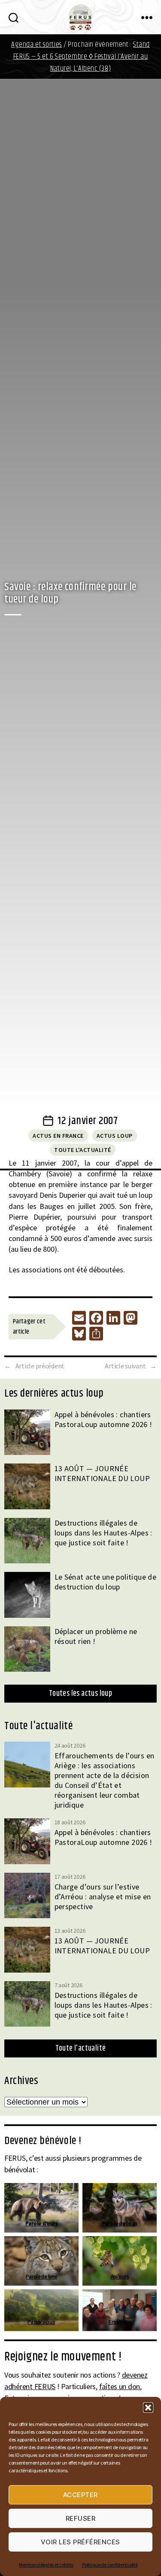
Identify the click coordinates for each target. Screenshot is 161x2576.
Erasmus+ (120, 2322)
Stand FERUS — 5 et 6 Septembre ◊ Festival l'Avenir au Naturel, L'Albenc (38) (82, 57)
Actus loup (115, 1136)
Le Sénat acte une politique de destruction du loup (106, 1582)
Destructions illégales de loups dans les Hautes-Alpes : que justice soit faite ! (103, 1533)
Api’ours (120, 2277)
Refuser (81, 2518)
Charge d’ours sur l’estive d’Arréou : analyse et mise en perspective (103, 1897)
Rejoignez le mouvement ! (63, 2357)
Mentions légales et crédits (46, 2565)
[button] (148, 2408)
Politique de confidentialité (110, 2565)
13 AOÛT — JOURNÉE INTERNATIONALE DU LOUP (102, 1473)
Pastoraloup (41, 2322)
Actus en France (58, 1136)
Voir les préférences (80, 2542)
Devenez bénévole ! (43, 2141)
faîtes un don (120, 2386)
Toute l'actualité (83, 1150)
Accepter (80, 2495)
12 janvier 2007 (88, 1121)
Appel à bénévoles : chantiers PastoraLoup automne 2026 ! (103, 1419)
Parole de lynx (41, 2277)
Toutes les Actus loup (80, 1694)
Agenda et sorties (37, 45)
